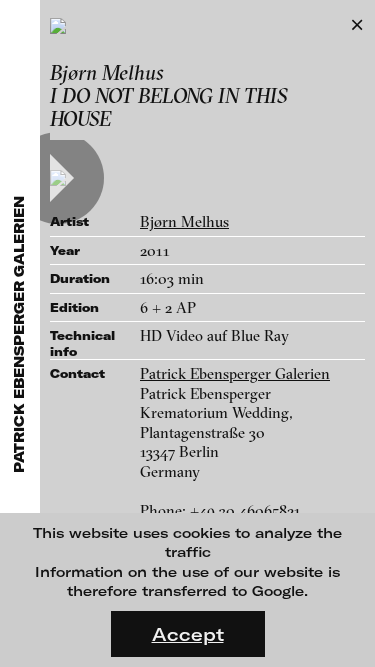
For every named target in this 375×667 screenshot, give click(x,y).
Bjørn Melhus (184, 221)
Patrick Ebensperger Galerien (235, 373)
